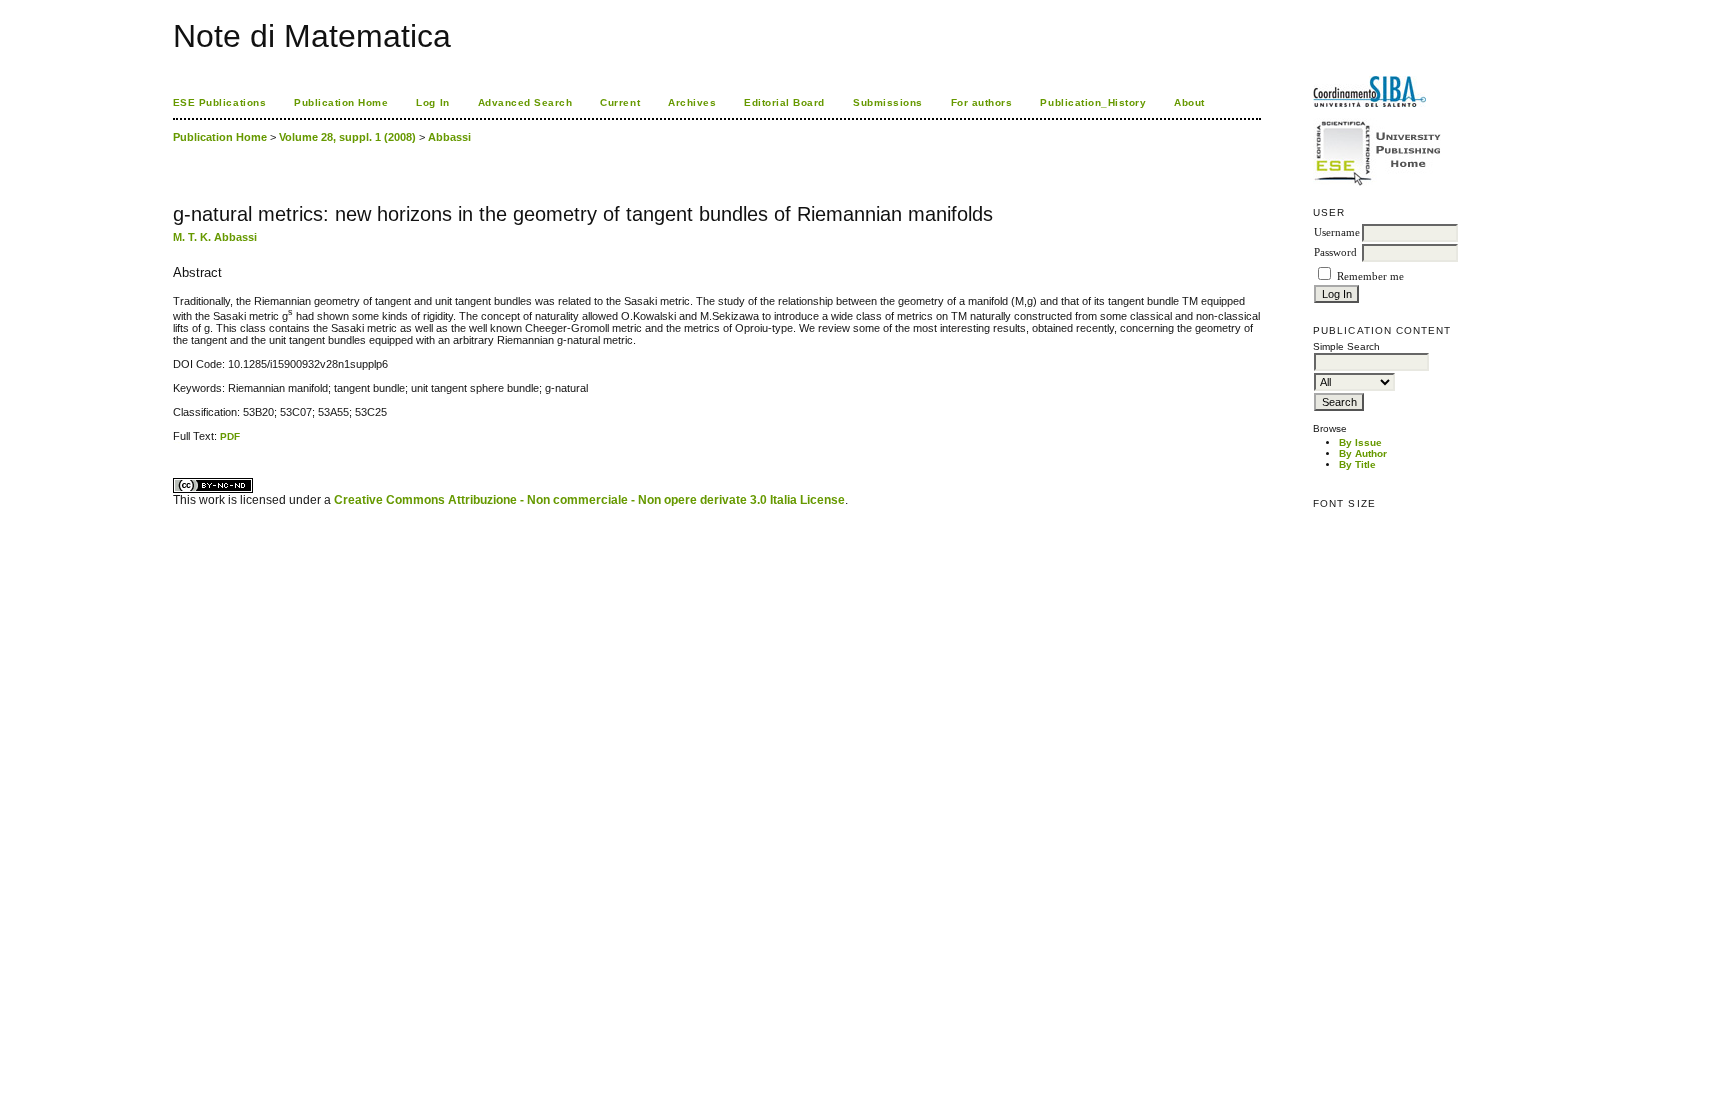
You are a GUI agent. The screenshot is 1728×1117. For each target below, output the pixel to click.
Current (620, 102)
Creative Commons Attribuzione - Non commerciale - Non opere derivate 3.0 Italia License (589, 500)
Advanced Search (525, 102)
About (1189, 102)
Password (1335, 252)
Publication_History (1093, 102)
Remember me (1370, 276)
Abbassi (449, 137)
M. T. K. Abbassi (215, 237)
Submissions (888, 102)
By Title (1357, 464)
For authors (982, 102)
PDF (230, 436)
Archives (692, 102)
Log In (432, 102)
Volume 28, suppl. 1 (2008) (347, 137)
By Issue (1360, 442)
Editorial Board (784, 102)
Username (1337, 232)
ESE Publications (219, 102)
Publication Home (341, 102)
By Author (1363, 453)
